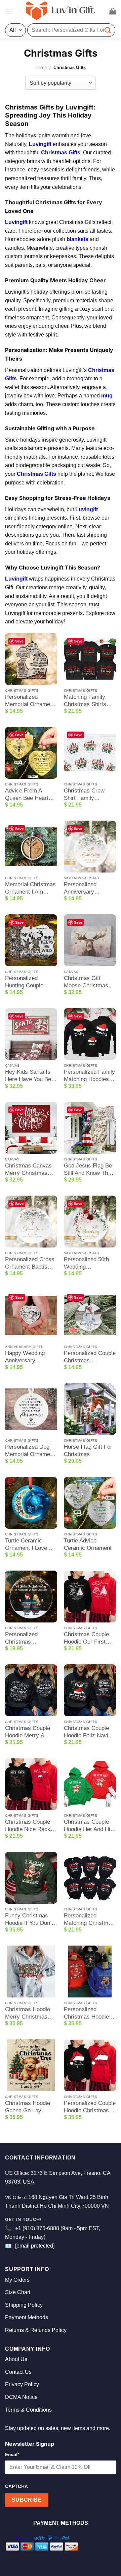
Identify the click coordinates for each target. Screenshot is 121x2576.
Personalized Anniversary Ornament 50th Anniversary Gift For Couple (89, 888)
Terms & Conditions (28, 2410)
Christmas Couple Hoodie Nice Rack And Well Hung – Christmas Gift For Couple (28, 1826)
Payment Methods (27, 2317)
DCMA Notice (21, 2397)
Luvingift (40, 144)
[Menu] (9, 11)
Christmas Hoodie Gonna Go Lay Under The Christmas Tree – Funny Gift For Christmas (28, 2107)
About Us (16, 2359)
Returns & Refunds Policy (36, 2330)
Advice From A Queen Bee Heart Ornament (27, 795)
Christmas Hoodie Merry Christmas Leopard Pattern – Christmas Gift (28, 2013)
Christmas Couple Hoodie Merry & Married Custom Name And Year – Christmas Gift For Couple (28, 1732)
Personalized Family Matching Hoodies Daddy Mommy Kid (89, 1076)
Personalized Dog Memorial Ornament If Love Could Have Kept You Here (30, 1451)
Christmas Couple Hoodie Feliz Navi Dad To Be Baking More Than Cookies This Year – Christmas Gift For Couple (88, 1732)
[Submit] (108, 30)
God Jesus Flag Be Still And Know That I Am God (90, 1170)
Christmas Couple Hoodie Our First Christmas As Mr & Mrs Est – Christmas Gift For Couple (90, 1638)
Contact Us (18, 2372)
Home (41, 67)
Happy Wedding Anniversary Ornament (25, 1357)
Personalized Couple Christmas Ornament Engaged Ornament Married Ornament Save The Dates (90, 1357)
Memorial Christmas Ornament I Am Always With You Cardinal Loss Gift (30, 888)
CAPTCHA (16, 2486)
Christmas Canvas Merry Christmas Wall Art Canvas (28, 1170)
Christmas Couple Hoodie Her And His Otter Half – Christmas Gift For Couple (89, 1826)
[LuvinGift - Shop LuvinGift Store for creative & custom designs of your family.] (61, 11)
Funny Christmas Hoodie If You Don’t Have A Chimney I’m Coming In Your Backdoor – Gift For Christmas (31, 1920)
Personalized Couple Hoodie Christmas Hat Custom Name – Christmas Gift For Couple (90, 2107)
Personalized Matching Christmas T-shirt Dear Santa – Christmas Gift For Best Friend (89, 1920)
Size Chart (18, 2292)
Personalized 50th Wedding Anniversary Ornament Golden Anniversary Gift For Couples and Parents (89, 1263)
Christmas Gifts (61, 153)
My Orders (17, 2280)
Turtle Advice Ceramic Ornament (88, 1544)
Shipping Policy (24, 2305)
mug (107, 396)
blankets (77, 239)
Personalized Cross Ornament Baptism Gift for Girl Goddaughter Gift (30, 1263)
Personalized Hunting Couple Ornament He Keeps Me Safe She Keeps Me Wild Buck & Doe (31, 982)
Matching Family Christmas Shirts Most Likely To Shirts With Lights (86, 701)
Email (12, 2454)
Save (19, 641)
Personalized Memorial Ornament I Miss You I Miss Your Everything (30, 701)
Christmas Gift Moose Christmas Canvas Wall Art (86, 982)
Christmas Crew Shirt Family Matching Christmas (89, 795)
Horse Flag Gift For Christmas (88, 1451)
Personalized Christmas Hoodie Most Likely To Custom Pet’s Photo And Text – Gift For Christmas (89, 2013)
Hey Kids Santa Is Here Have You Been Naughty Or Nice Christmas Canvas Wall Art (31, 1076)
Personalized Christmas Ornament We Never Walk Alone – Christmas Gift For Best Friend (31, 1638)
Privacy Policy (22, 2384)
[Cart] (113, 11)
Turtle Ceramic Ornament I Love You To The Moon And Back (27, 1545)
